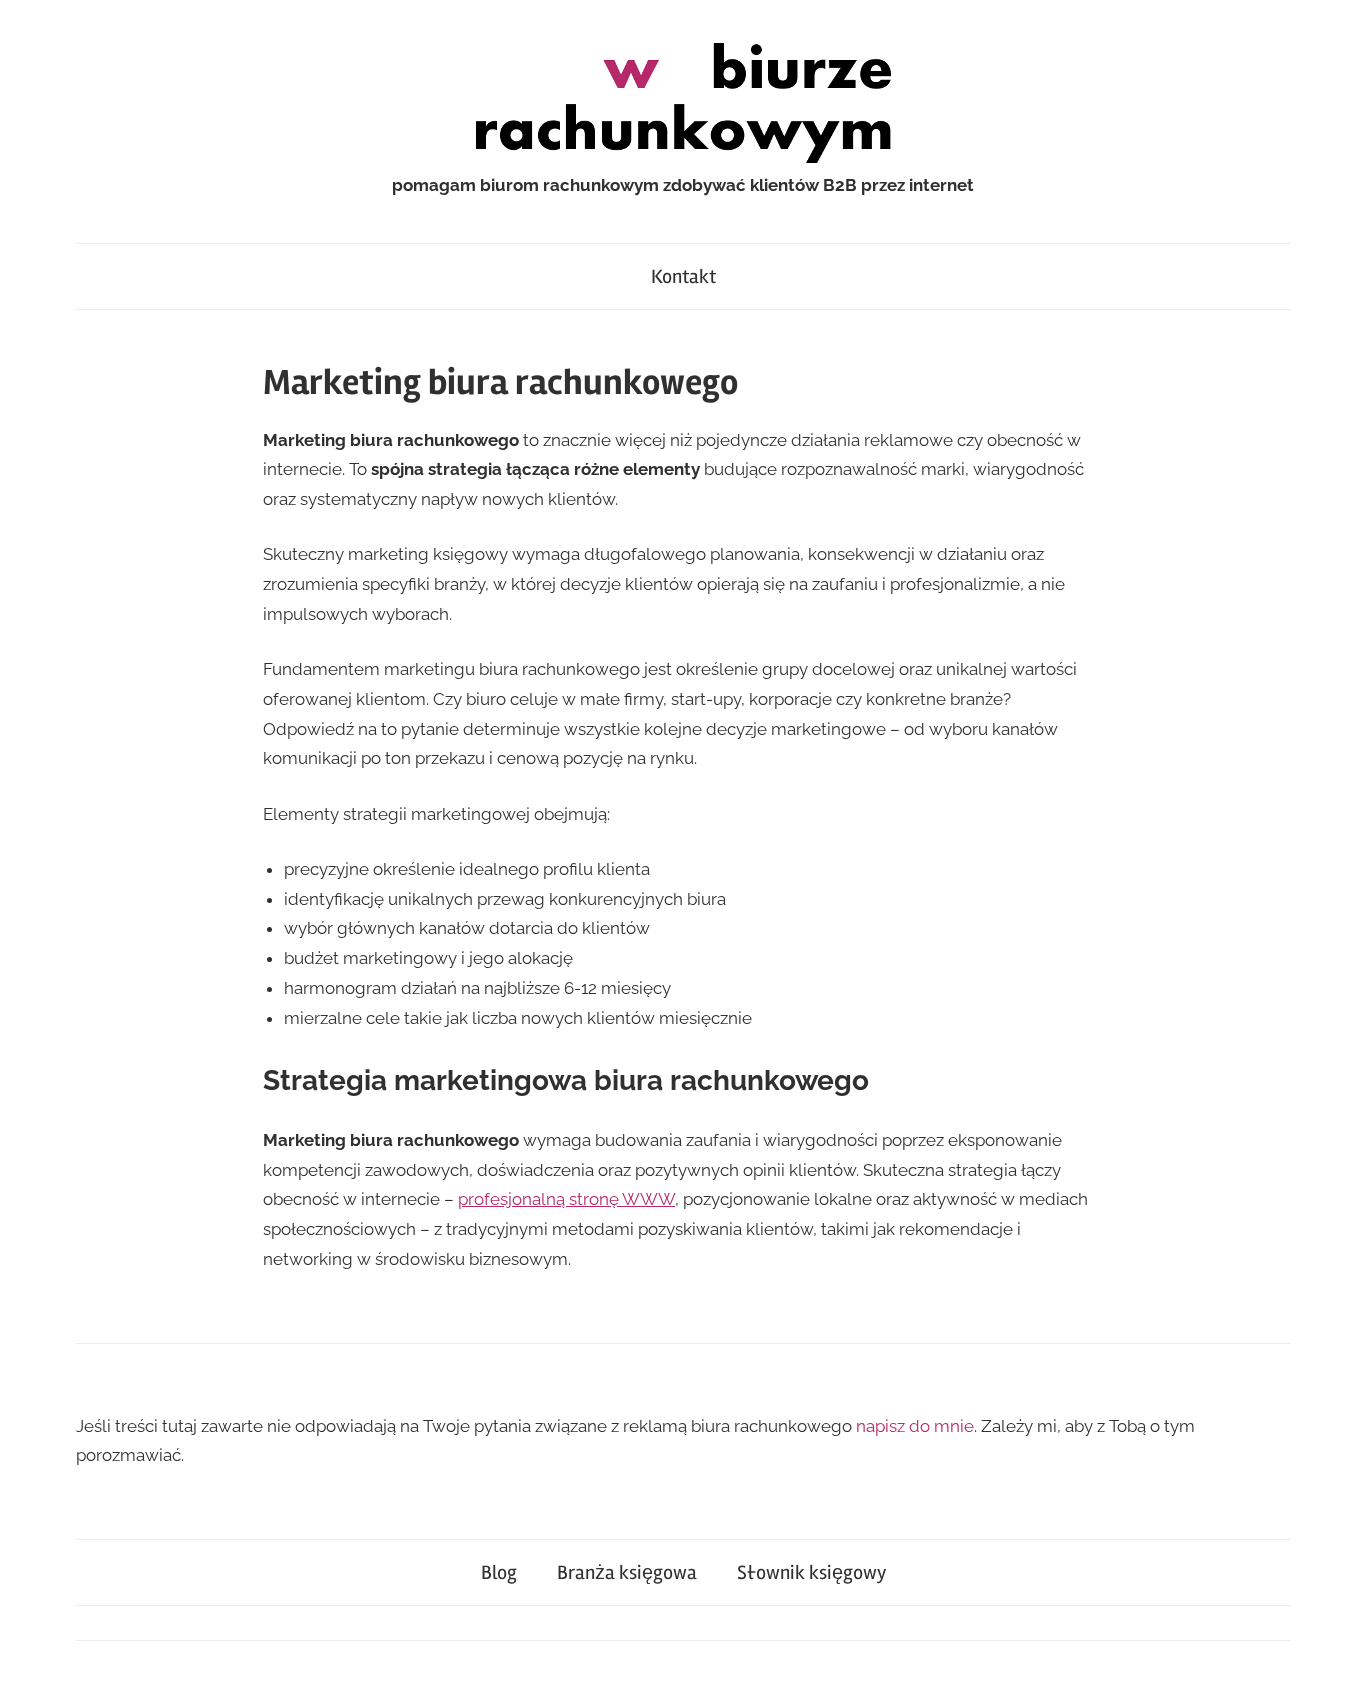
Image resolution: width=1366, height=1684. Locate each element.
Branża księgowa (627, 1572)
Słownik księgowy (811, 1572)
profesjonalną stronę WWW (566, 1199)
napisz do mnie (915, 1426)
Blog (499, 1572)
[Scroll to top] (1331, 1649)
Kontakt (683, 276)
